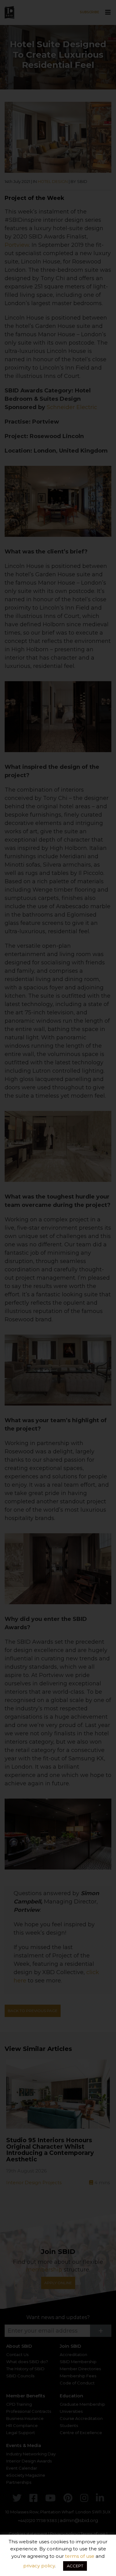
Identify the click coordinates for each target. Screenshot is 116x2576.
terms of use (80, 2556)
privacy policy (39, 2566)
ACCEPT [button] (75, 2566)
